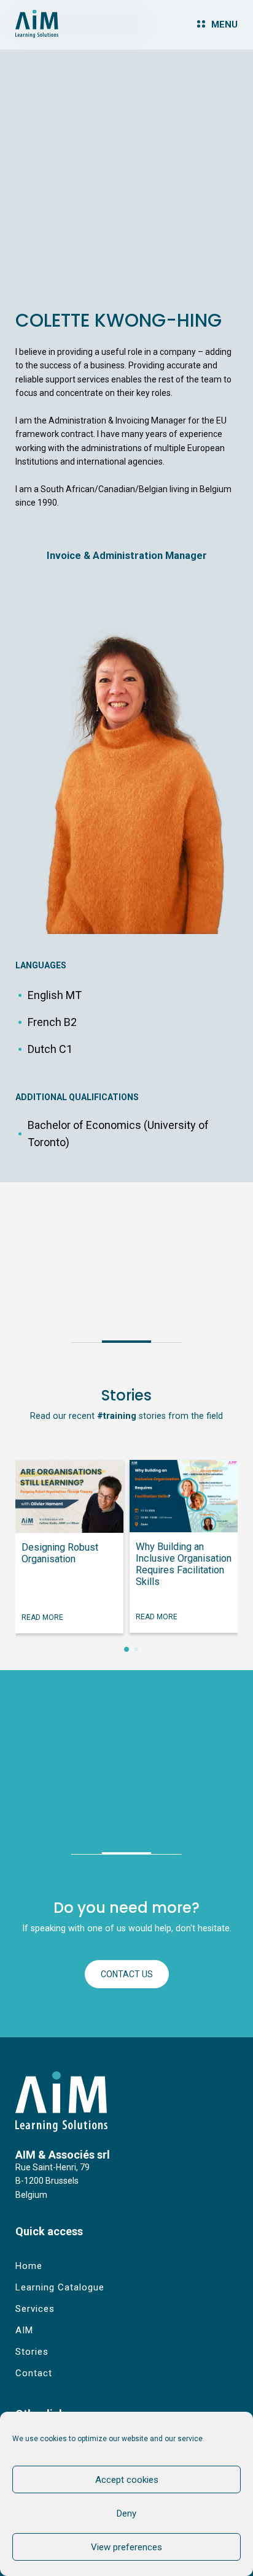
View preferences (126, 2547)
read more (42, 1617)
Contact (34, 2373)
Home (29, 2266)
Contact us (127, 1974)
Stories (32, 2352)
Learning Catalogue (60, 2287)
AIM (24, 2330)
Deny (126, 2513)
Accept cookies (127, 2480)
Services (35, 2309)
